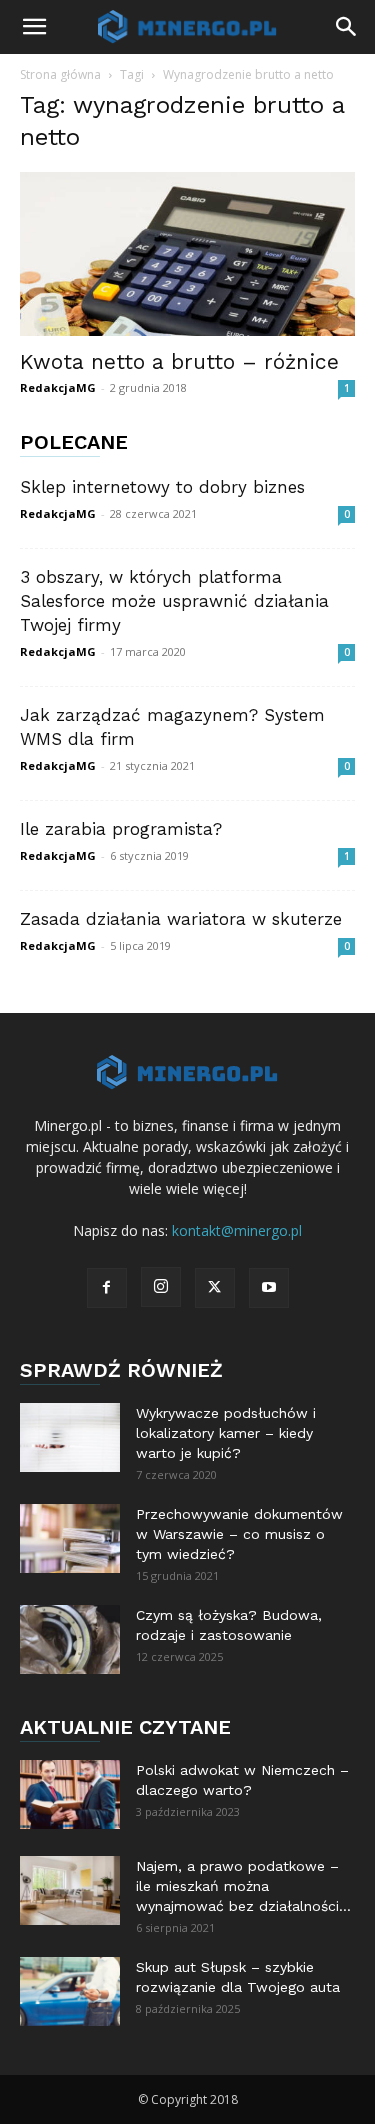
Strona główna (60, 74)
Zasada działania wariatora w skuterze (181, 919)
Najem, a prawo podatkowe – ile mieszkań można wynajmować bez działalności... (243, 1886)
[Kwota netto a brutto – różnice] (187, 254)
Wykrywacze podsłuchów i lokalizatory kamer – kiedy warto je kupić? (226, 1433)
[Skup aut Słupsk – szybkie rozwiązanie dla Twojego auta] (70, 1991)
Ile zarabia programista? (121, 829)
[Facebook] (107, 1288)
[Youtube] (269, 1288)
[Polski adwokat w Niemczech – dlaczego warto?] (70, 1794)
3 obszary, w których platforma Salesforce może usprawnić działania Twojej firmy (174, 601)
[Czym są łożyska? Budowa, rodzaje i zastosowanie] (70, 1639)
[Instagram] (161, 1287)
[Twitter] (215, 1288)
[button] (34, 27)
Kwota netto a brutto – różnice (179, 361)
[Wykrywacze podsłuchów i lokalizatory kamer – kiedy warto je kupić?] (70, 1437)
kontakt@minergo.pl (237, 1230)
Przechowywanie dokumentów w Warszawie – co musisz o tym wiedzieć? (239, 1534)
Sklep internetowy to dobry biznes (162, 487)
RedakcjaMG (58, 387)
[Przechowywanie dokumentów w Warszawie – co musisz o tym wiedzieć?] (70, 1538)
